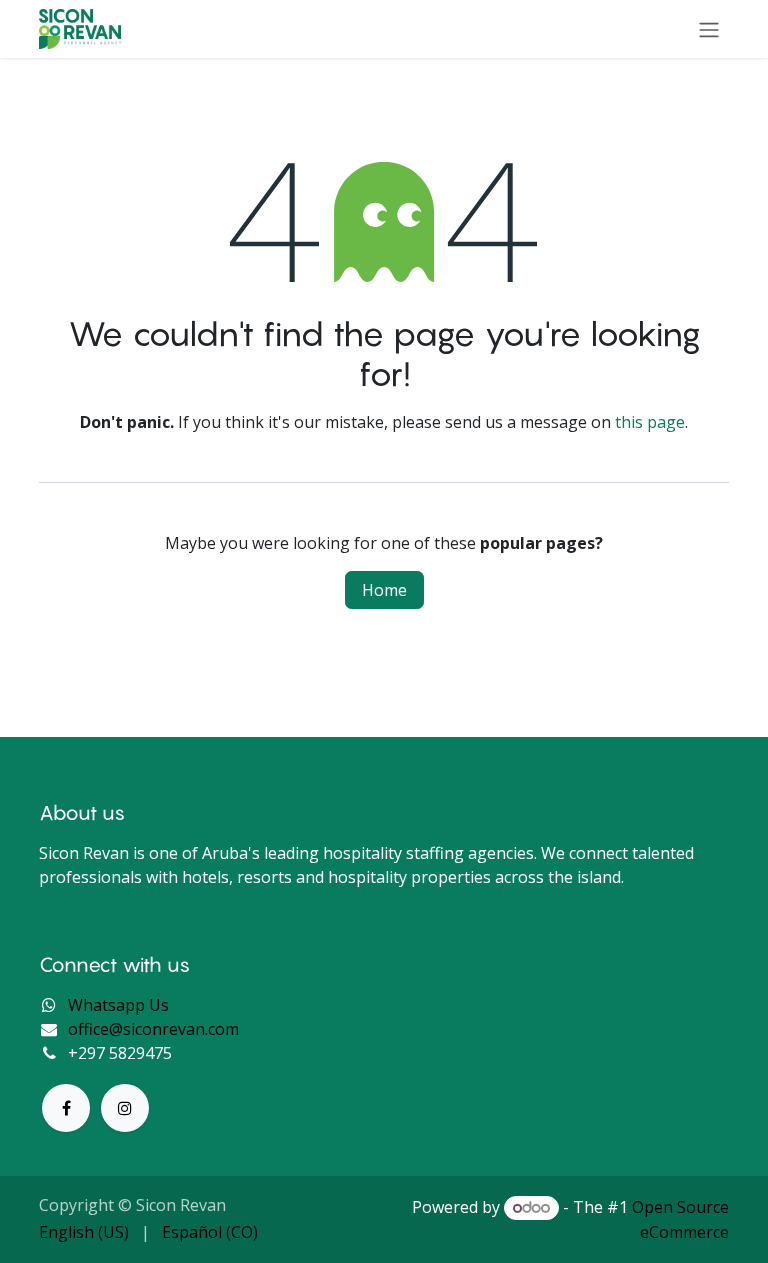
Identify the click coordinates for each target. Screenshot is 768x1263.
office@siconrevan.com (153, 1029)
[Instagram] (125, 1108)
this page (650, 422)
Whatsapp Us (118, 1005)
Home (384, 590)
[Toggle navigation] (709, 29)
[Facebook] (66, 1108)
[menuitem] (84, 1232)
